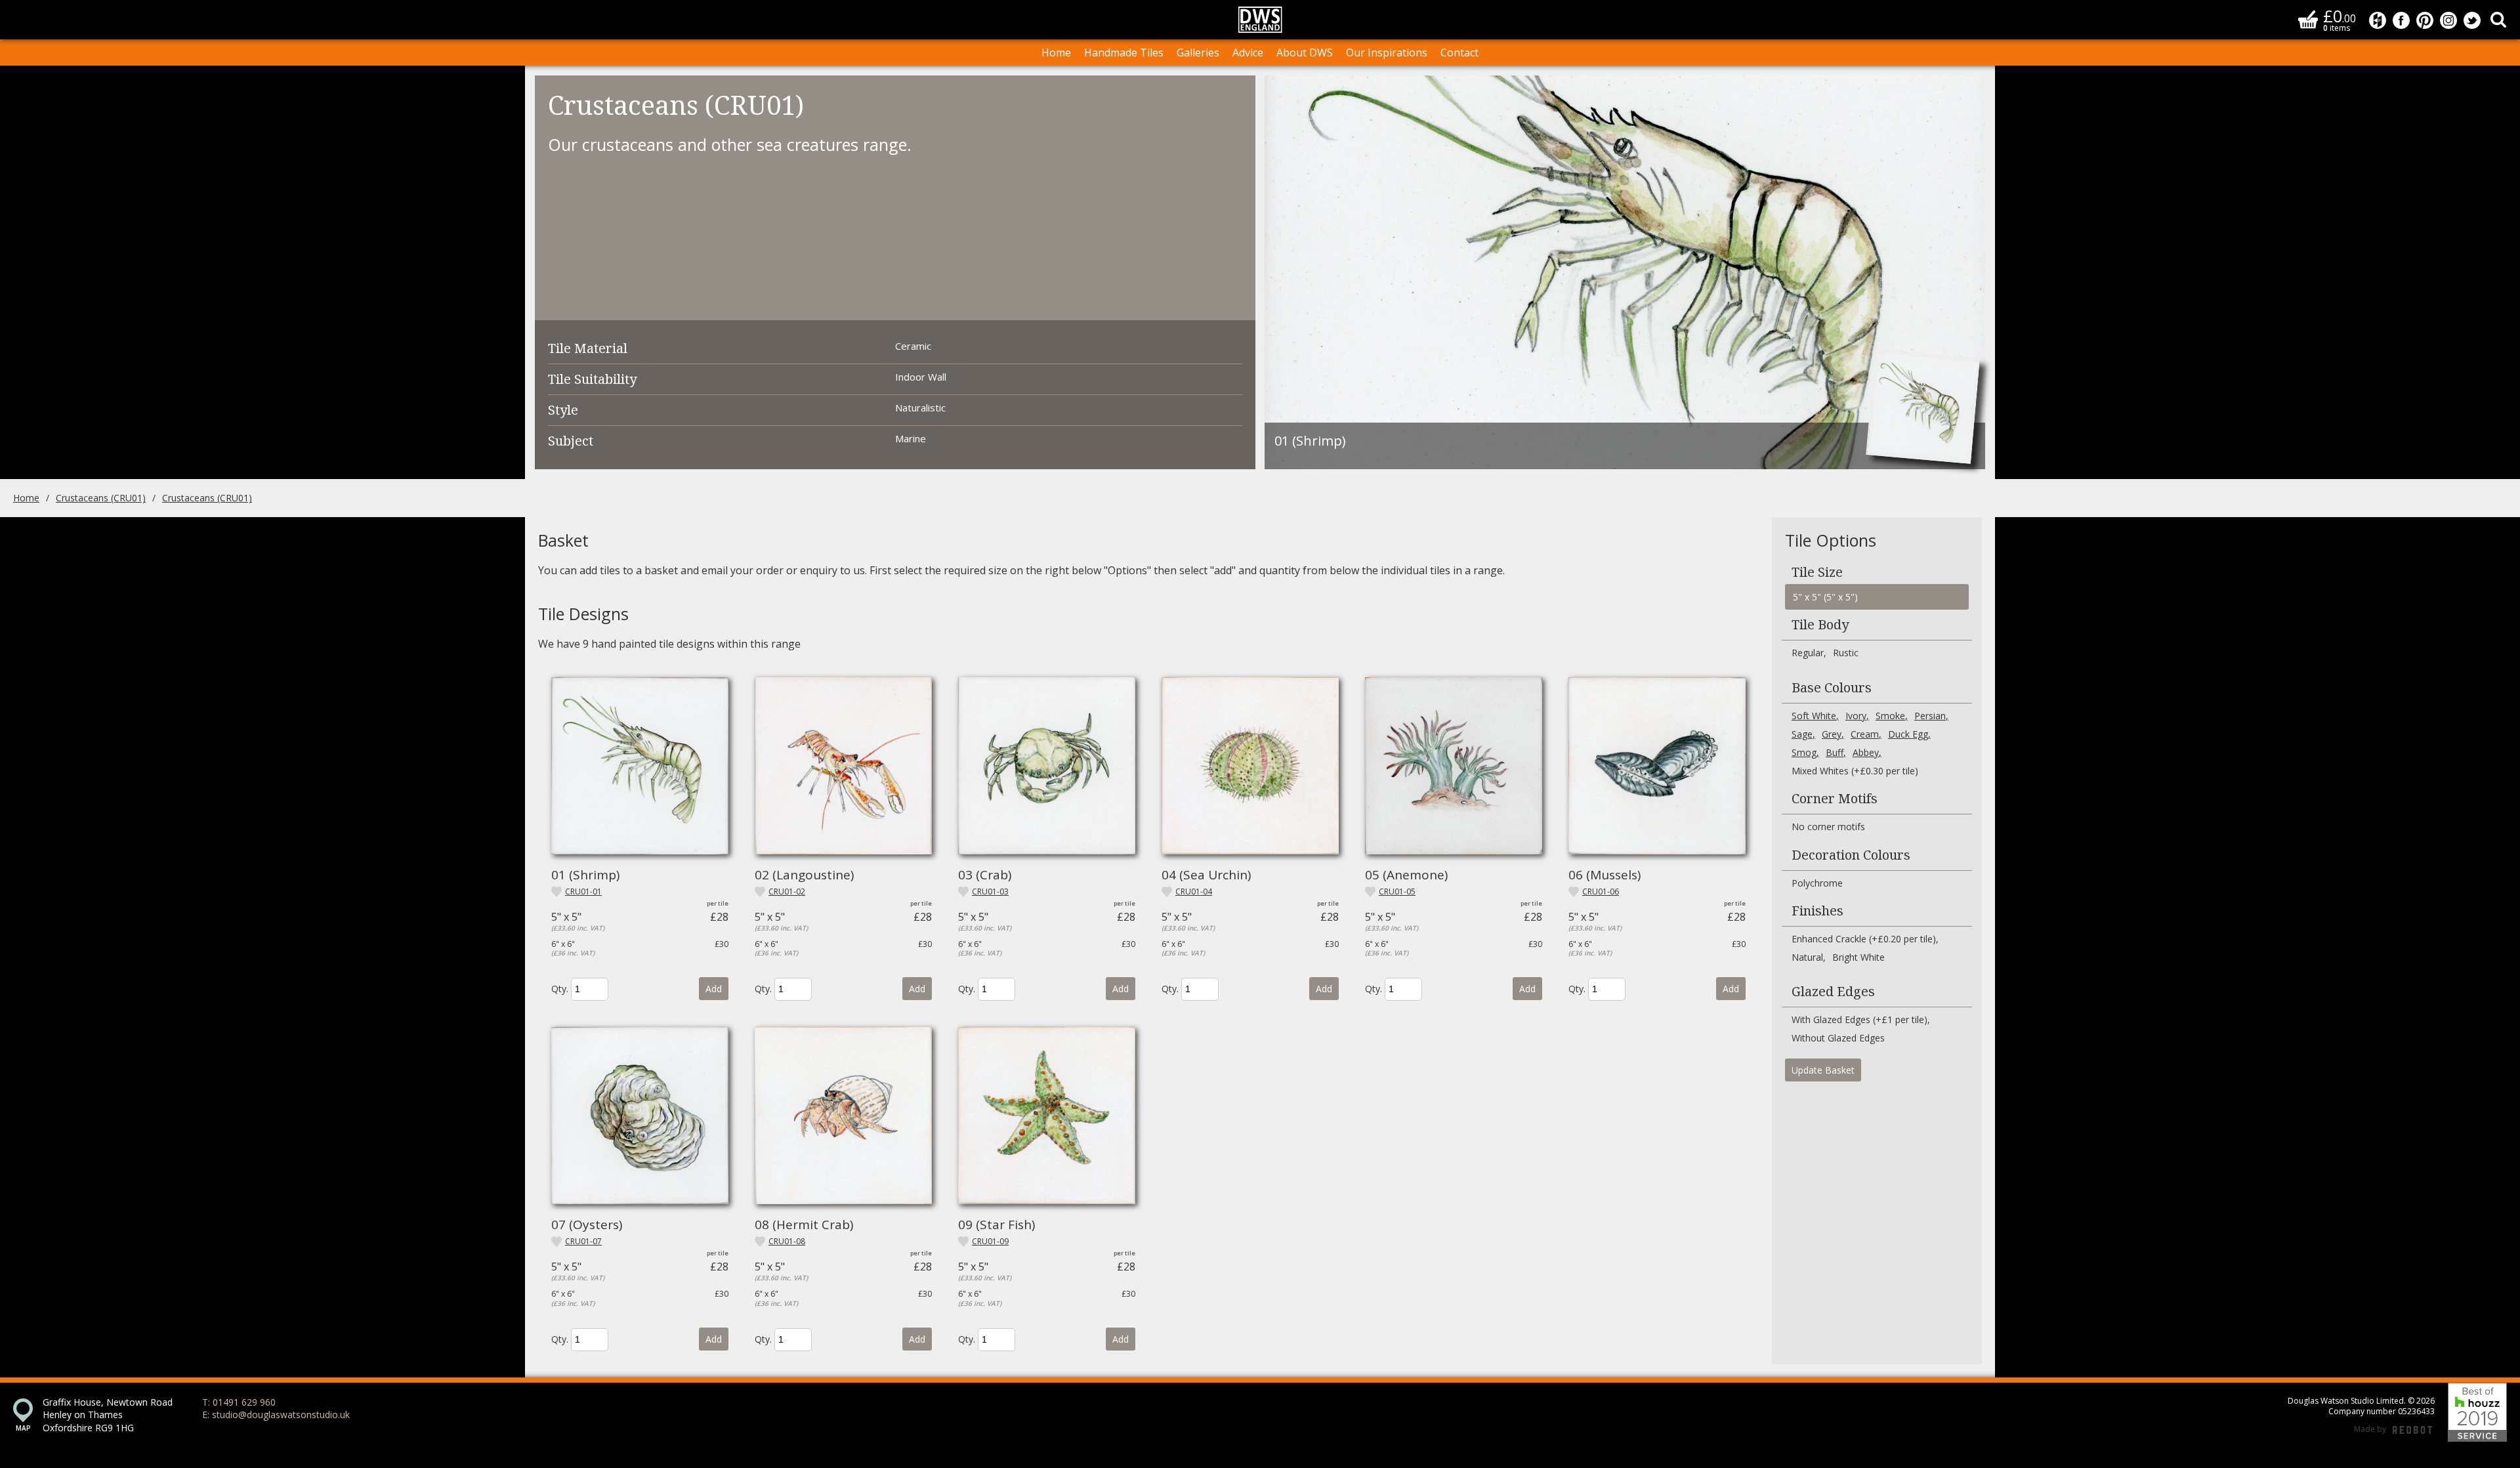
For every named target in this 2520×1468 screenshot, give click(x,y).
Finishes (1817, 911)
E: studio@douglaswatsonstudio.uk (276, 1415)
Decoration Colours (1851, 855)
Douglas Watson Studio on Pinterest (2425, 20)
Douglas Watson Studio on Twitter (2472, 20)
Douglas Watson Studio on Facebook (2401, 20)
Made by (2393, 1429)
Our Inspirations (1387, 52)
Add (714, 989)
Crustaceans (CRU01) (101, 498)
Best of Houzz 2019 (2477, 1412)
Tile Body (1820, 625)
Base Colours (1832, 688)
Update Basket (1823, 1070)
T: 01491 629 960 (239, 1402)
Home (1056, 52)
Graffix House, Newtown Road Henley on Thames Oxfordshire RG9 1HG (108, 1415)
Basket (2308, 19)
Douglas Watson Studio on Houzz (2378, 20)
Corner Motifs (1835, 799)
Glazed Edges (1833, 992)
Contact (1459, 52)
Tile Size (1817, 572)
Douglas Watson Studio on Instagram (2448, 20)
